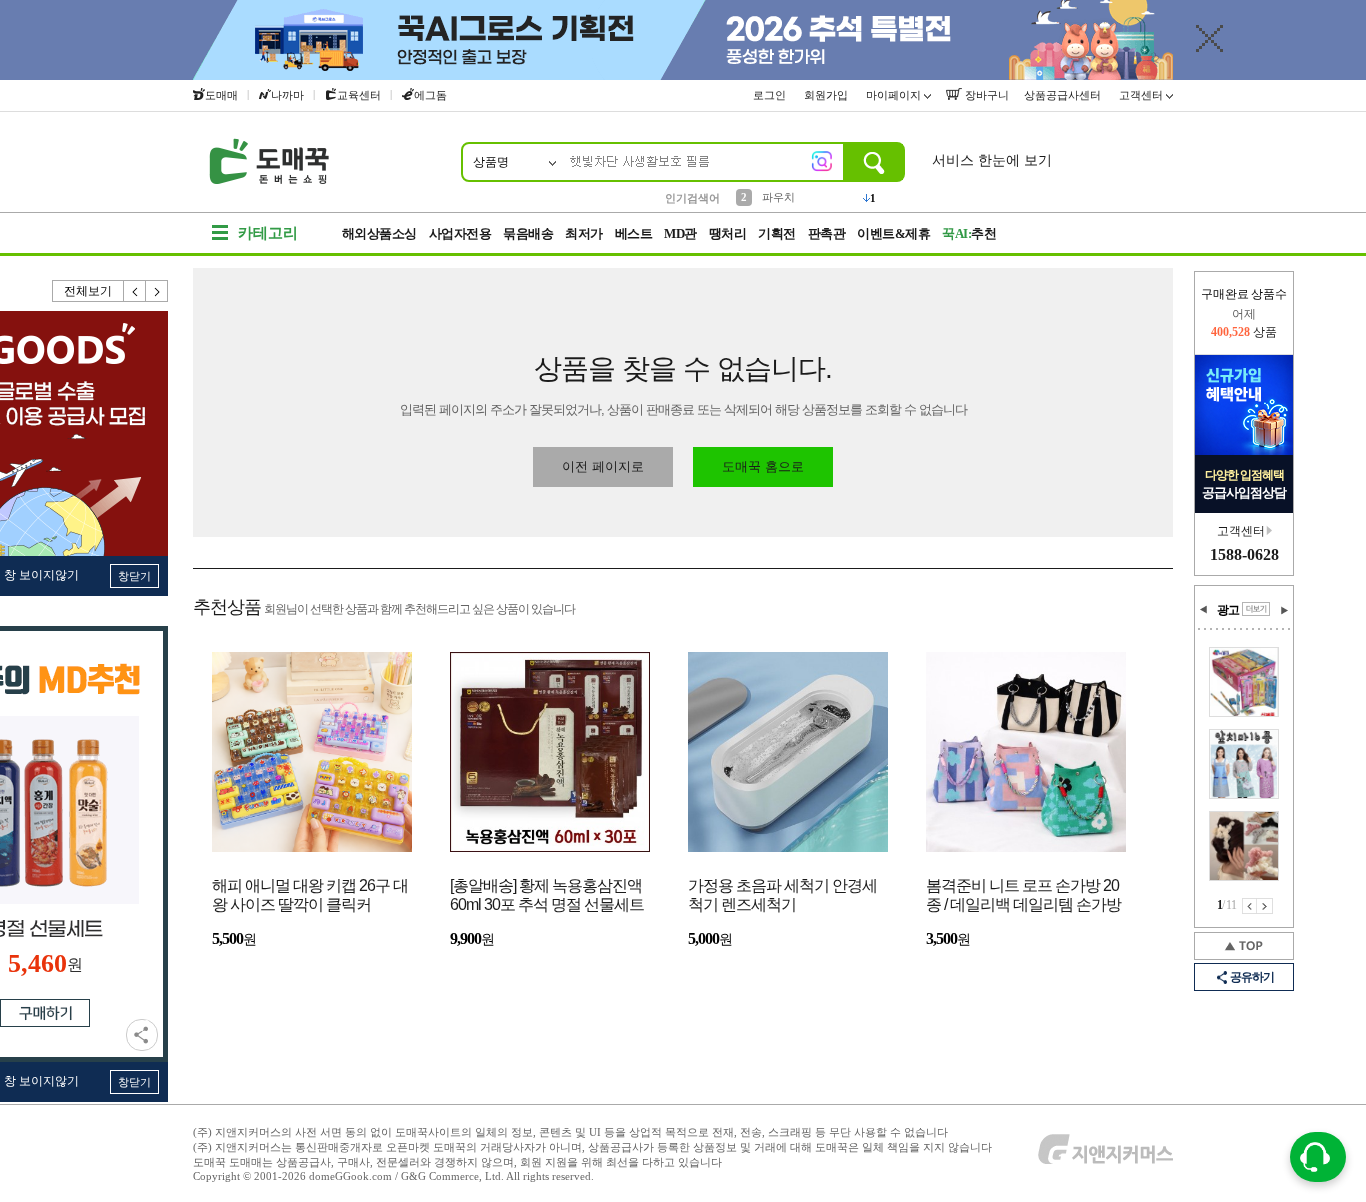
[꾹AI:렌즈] (822, 161)
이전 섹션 (1204, 610)
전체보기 (88, 291)
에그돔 (430, 95)
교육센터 (359, 95)
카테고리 (268, 233)
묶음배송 (528, 233)
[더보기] (1256, 609)
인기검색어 (692, 198)
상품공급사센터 (1064, 95)
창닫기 (134, 576)
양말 (773, 200)
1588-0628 (1244, 554)
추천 (969, 233)
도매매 (221, 95)
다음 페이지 (1265, 906)
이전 (135, 291)
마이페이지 (895, 95)
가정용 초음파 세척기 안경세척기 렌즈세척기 (782, 895)
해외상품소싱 (379, 233)
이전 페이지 (1249, 906)
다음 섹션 (1284, 610)
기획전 (777, 233)
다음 (157, 291)
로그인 (771, 95)
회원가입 (827, 95)
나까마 (287, 95)
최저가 (584, 233)
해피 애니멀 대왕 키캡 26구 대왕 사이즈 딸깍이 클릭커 (310, 895)
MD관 (680, 233)
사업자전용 (460, 233)
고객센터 (1142, 95)
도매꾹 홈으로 (763, 466)
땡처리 (728, 233)
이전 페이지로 (603, 466)
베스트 (634, 233)
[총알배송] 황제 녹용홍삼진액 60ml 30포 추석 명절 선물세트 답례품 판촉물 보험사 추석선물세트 (547, 896)
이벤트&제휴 (893, 233)
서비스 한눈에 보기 (992, 160)
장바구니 (985, 95)
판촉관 (827, 233)
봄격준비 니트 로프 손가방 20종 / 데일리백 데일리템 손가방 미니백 (1023, 896)
